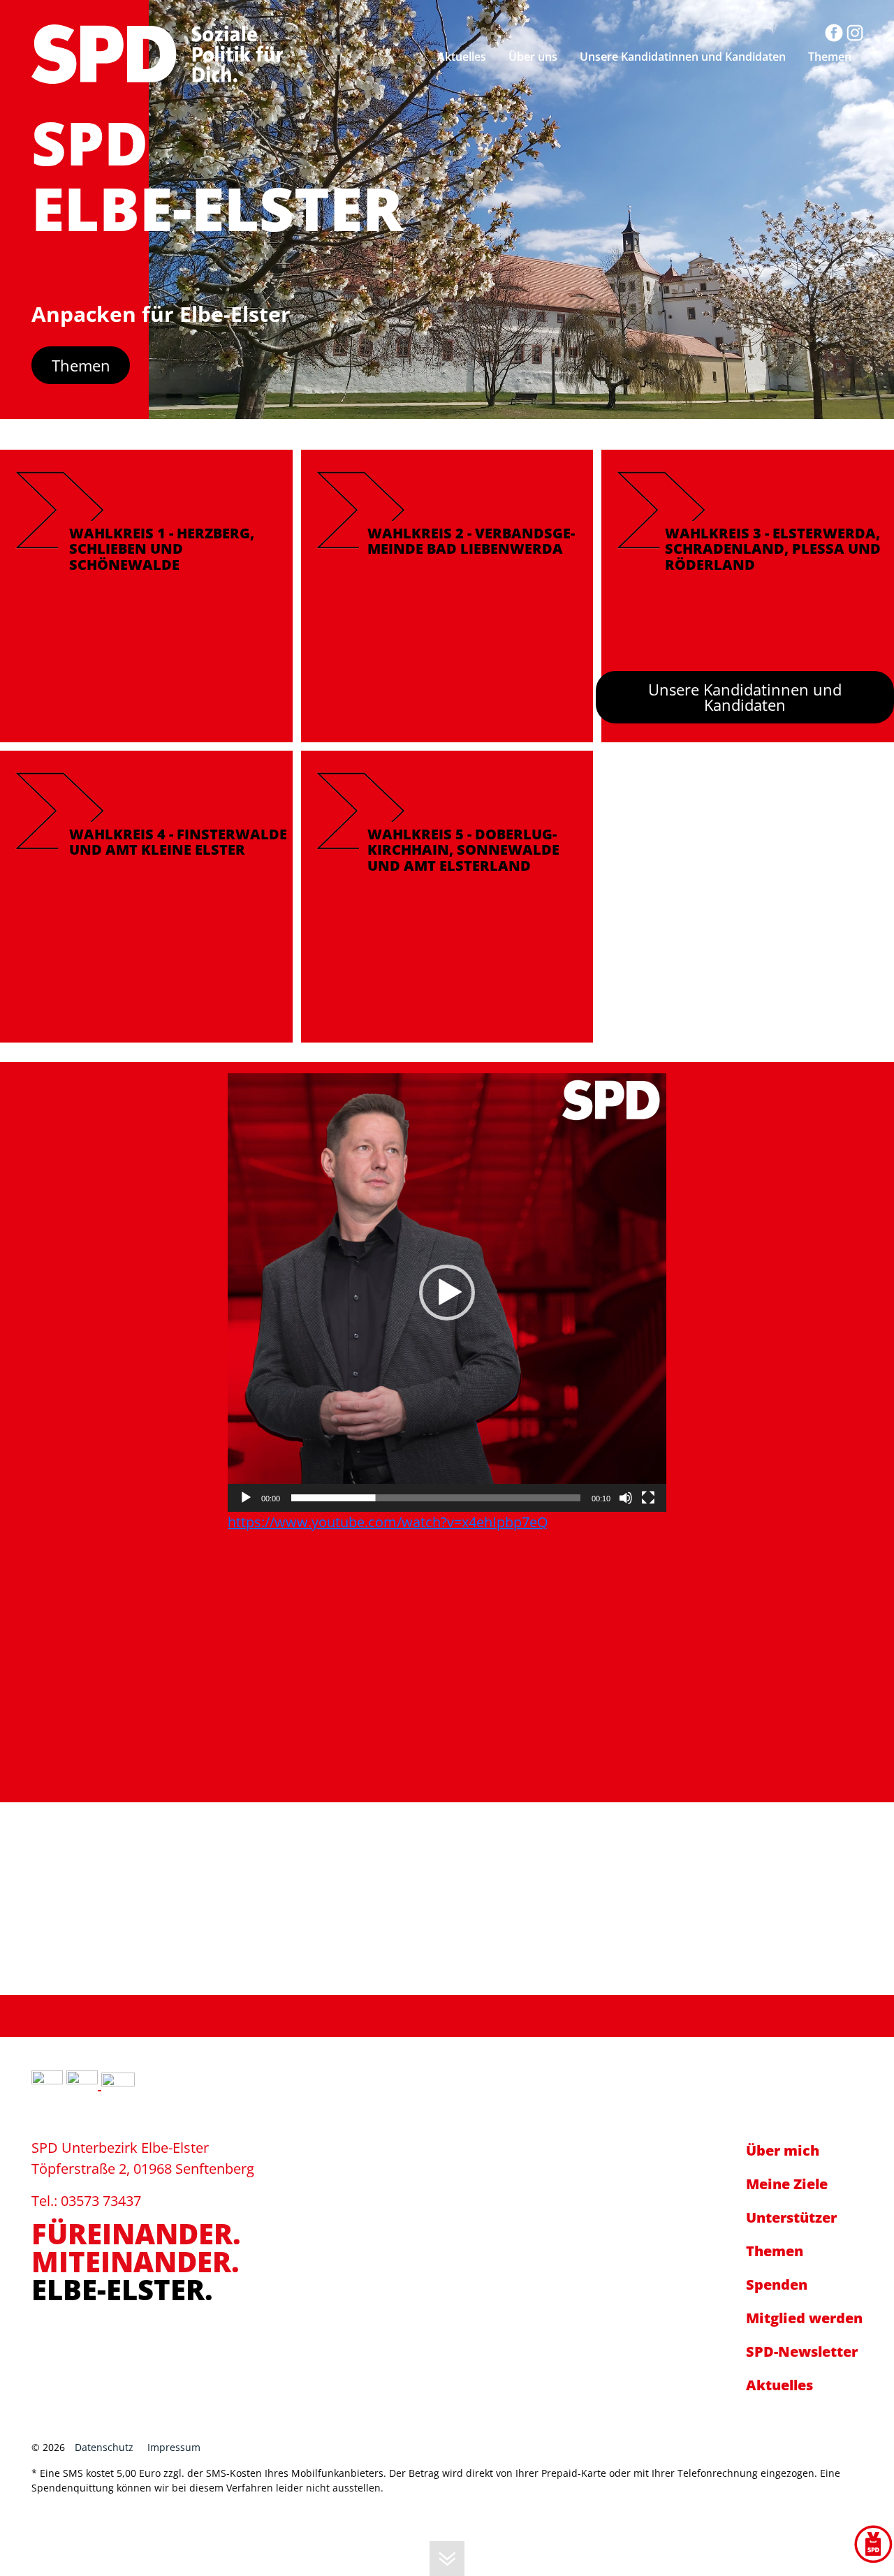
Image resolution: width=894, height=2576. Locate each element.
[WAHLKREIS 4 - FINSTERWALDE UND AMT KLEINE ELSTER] (146, 895)
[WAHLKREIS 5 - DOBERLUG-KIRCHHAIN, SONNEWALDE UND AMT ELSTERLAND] (447, 895)
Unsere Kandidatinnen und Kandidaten (745, 697)
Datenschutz (104, 2447)
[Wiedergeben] (246, 1498)
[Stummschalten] (626, 1498)
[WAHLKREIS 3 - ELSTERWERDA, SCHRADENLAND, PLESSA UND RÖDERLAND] (748, 595)
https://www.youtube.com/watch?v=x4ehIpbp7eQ (388, 1522)
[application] (447, 1293)
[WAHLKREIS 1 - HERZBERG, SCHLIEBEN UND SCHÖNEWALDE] (146, 595)
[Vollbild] (648, 1498)
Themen (81, 365)
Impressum (174, 2447)
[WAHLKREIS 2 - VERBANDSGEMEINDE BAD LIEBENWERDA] (447, 595)
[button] (447, 1293)
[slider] (436, 1498)
